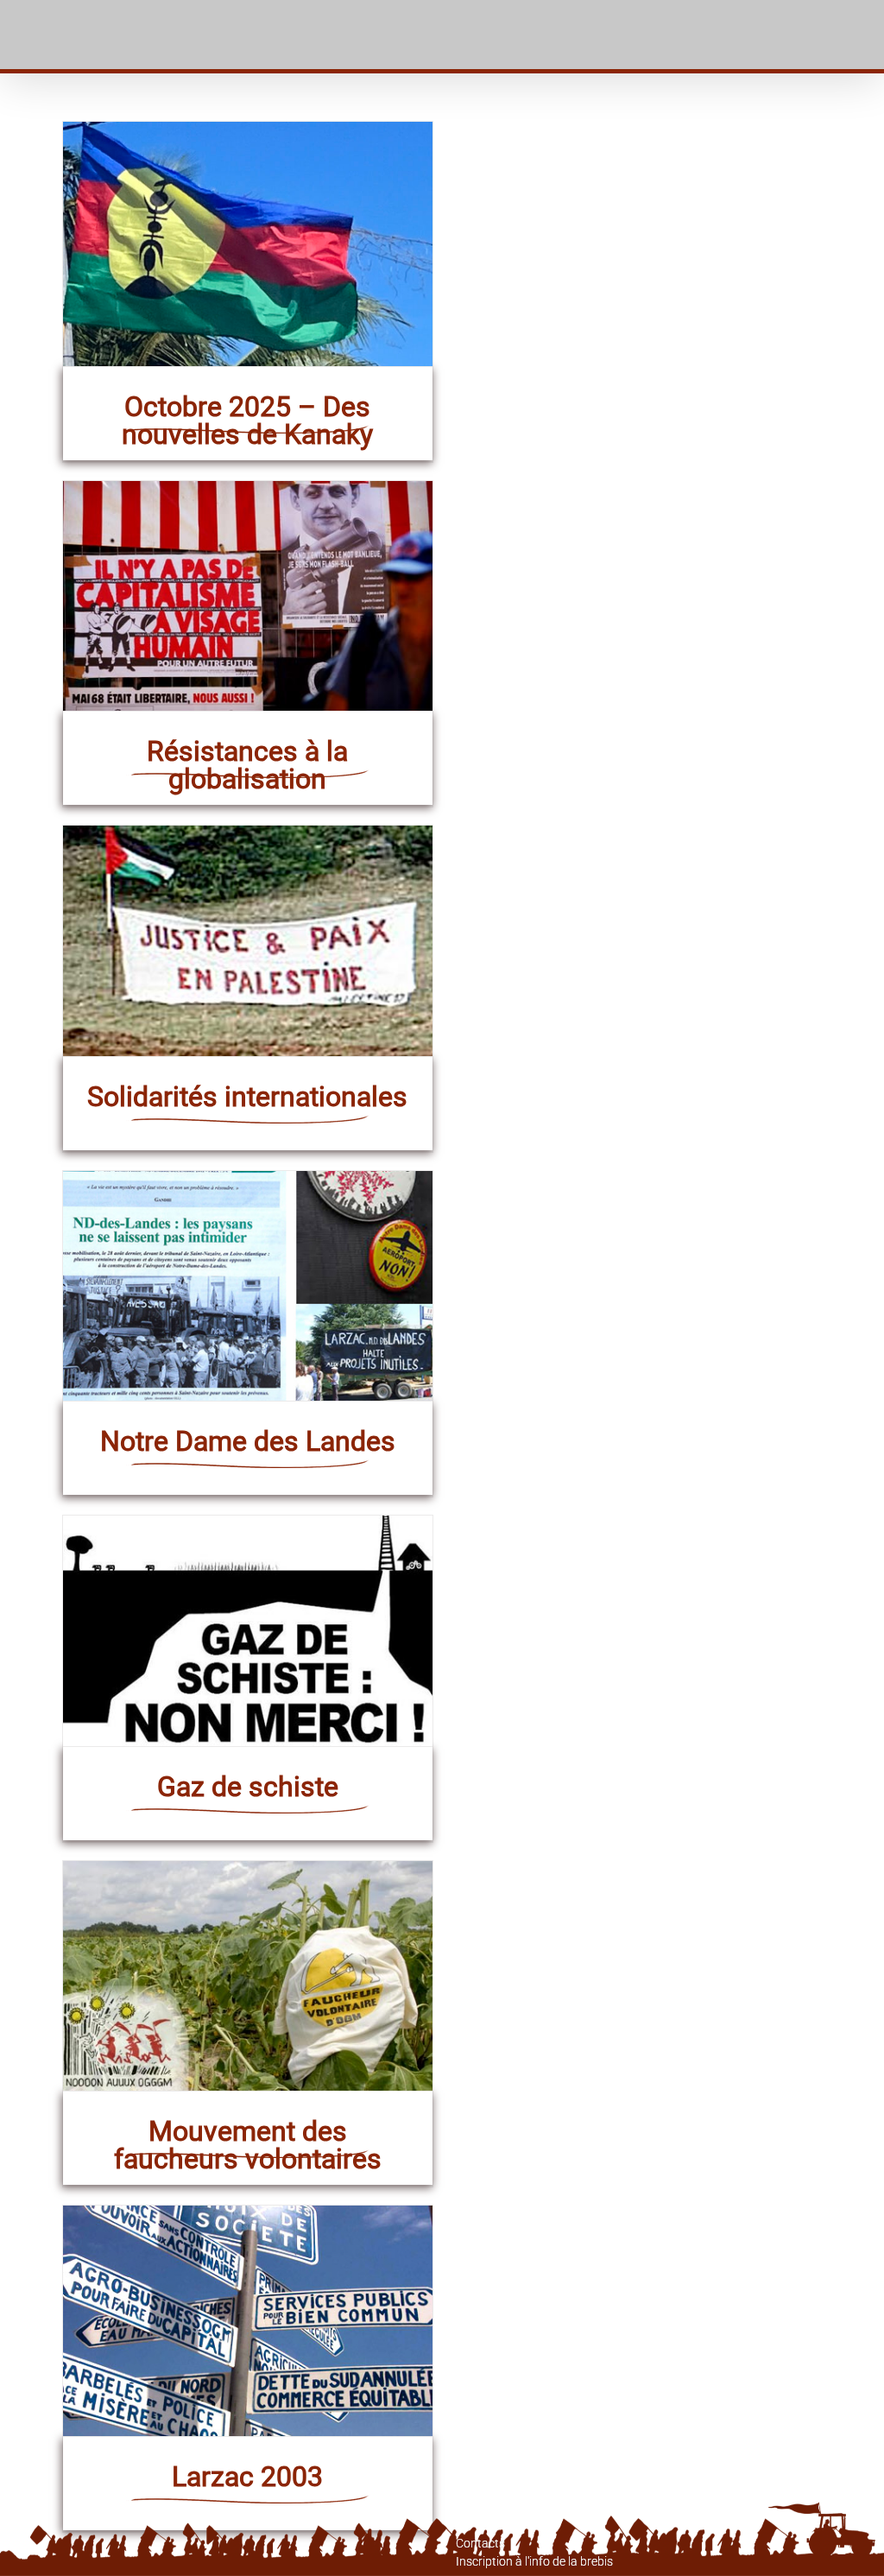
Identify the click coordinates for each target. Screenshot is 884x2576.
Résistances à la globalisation (247, 765)
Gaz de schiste (248, 1787)
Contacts (480, 2543)
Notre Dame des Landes (248, 1441)
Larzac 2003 (247, 2477)
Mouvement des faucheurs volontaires (248, 2145)
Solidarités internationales (247, 1097)
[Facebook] (67, 2561)
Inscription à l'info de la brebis (534, 2561)
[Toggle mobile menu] (862, 35)
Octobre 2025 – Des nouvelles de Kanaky (247, 421)
